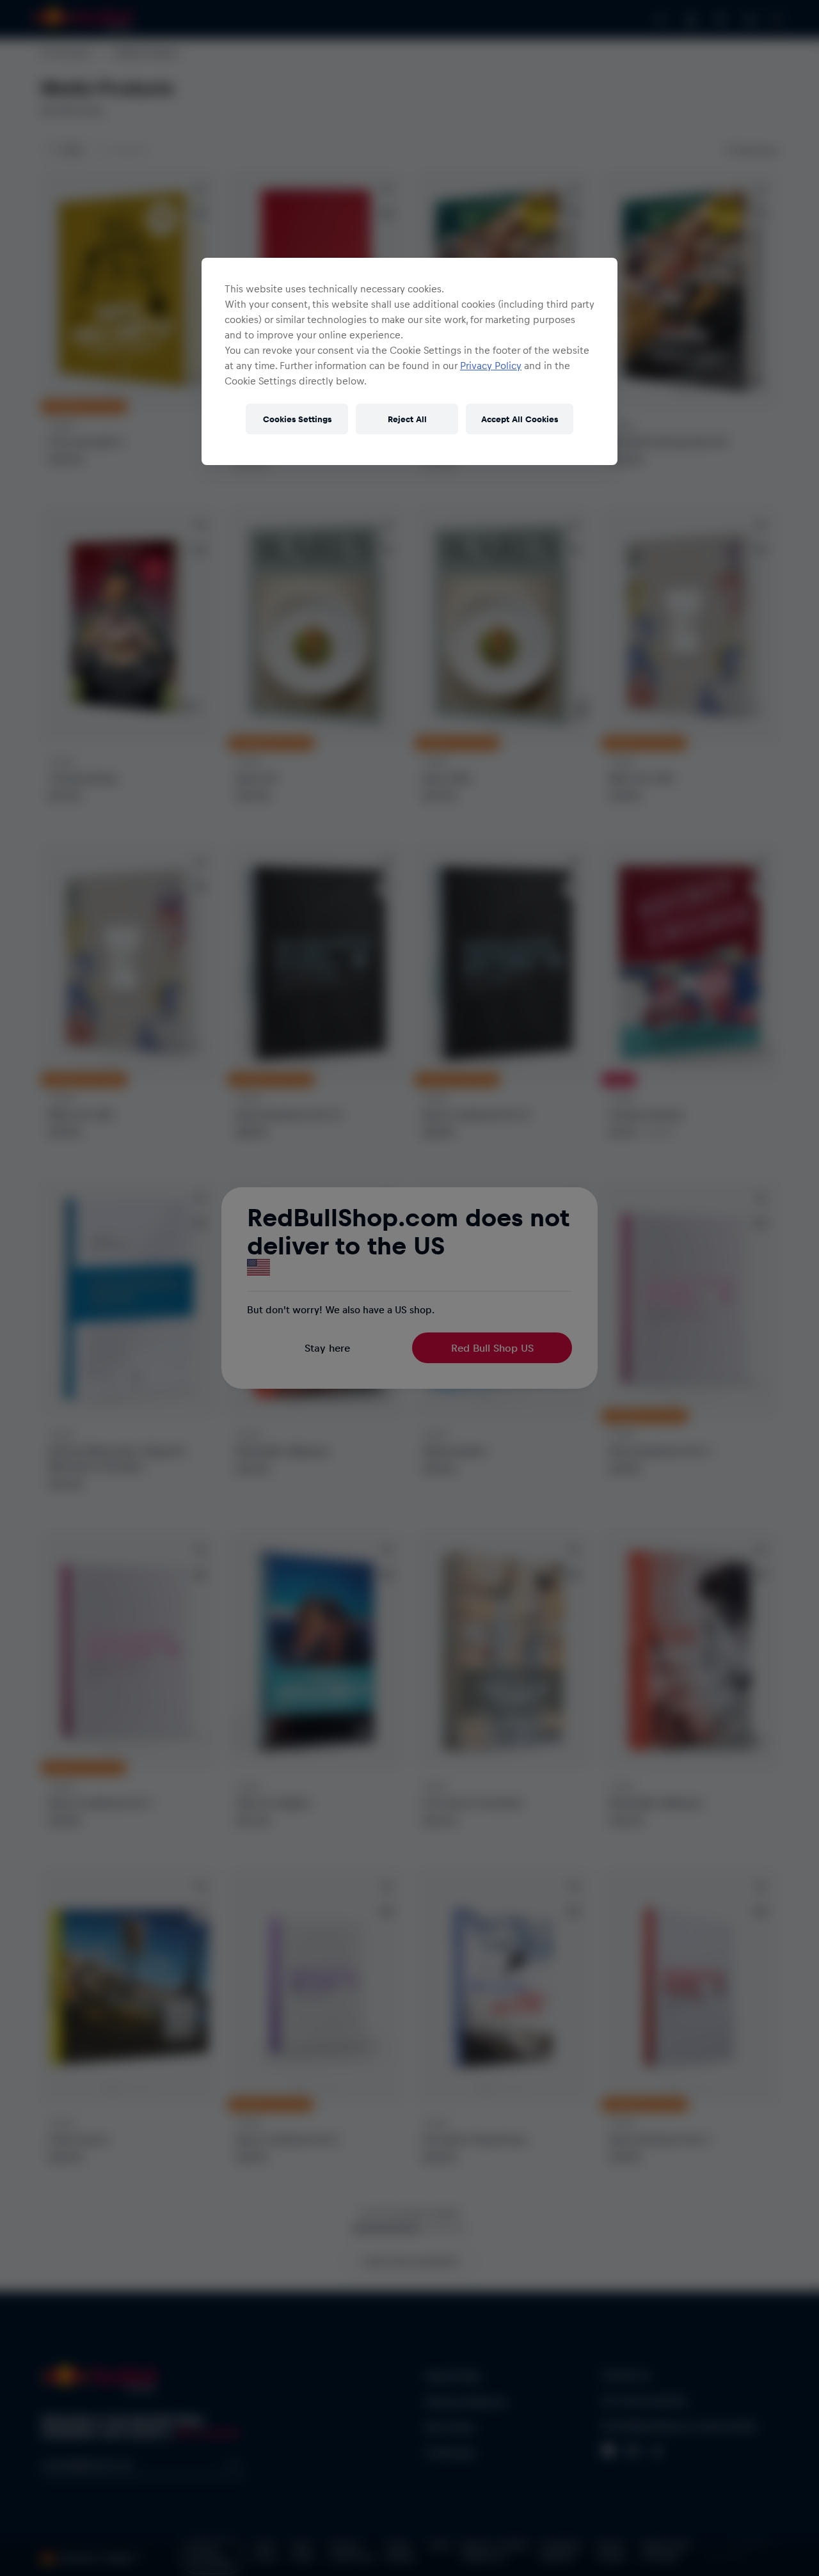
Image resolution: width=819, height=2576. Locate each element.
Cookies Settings (297, 419)
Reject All (407, 419)
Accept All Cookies (520, 419)
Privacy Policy (491, 365)
